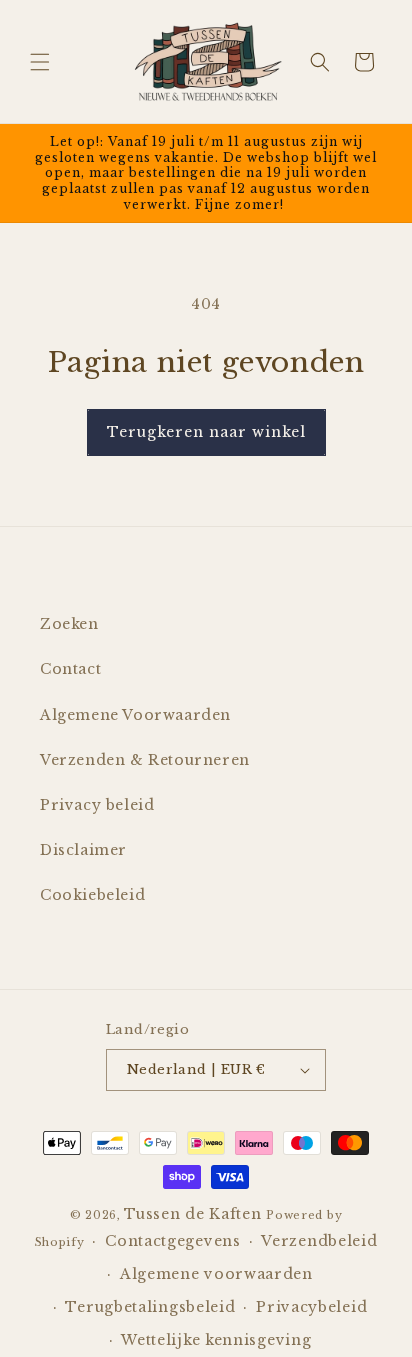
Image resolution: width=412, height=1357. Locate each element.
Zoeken (69, 624)
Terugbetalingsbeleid (150, 1307)
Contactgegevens (173, 1241)
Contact (70, 669)
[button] (40, 62)
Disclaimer (83, 850)
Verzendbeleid (319, 1241)
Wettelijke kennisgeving (216, 1340)
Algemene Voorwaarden (135, 715)
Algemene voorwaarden (216, 1274)
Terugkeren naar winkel (206, 432)
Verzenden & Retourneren (145, 760)
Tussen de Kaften (192, 1214)
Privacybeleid (311, 1307)
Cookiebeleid (92, 895)
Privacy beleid (97, 805)
